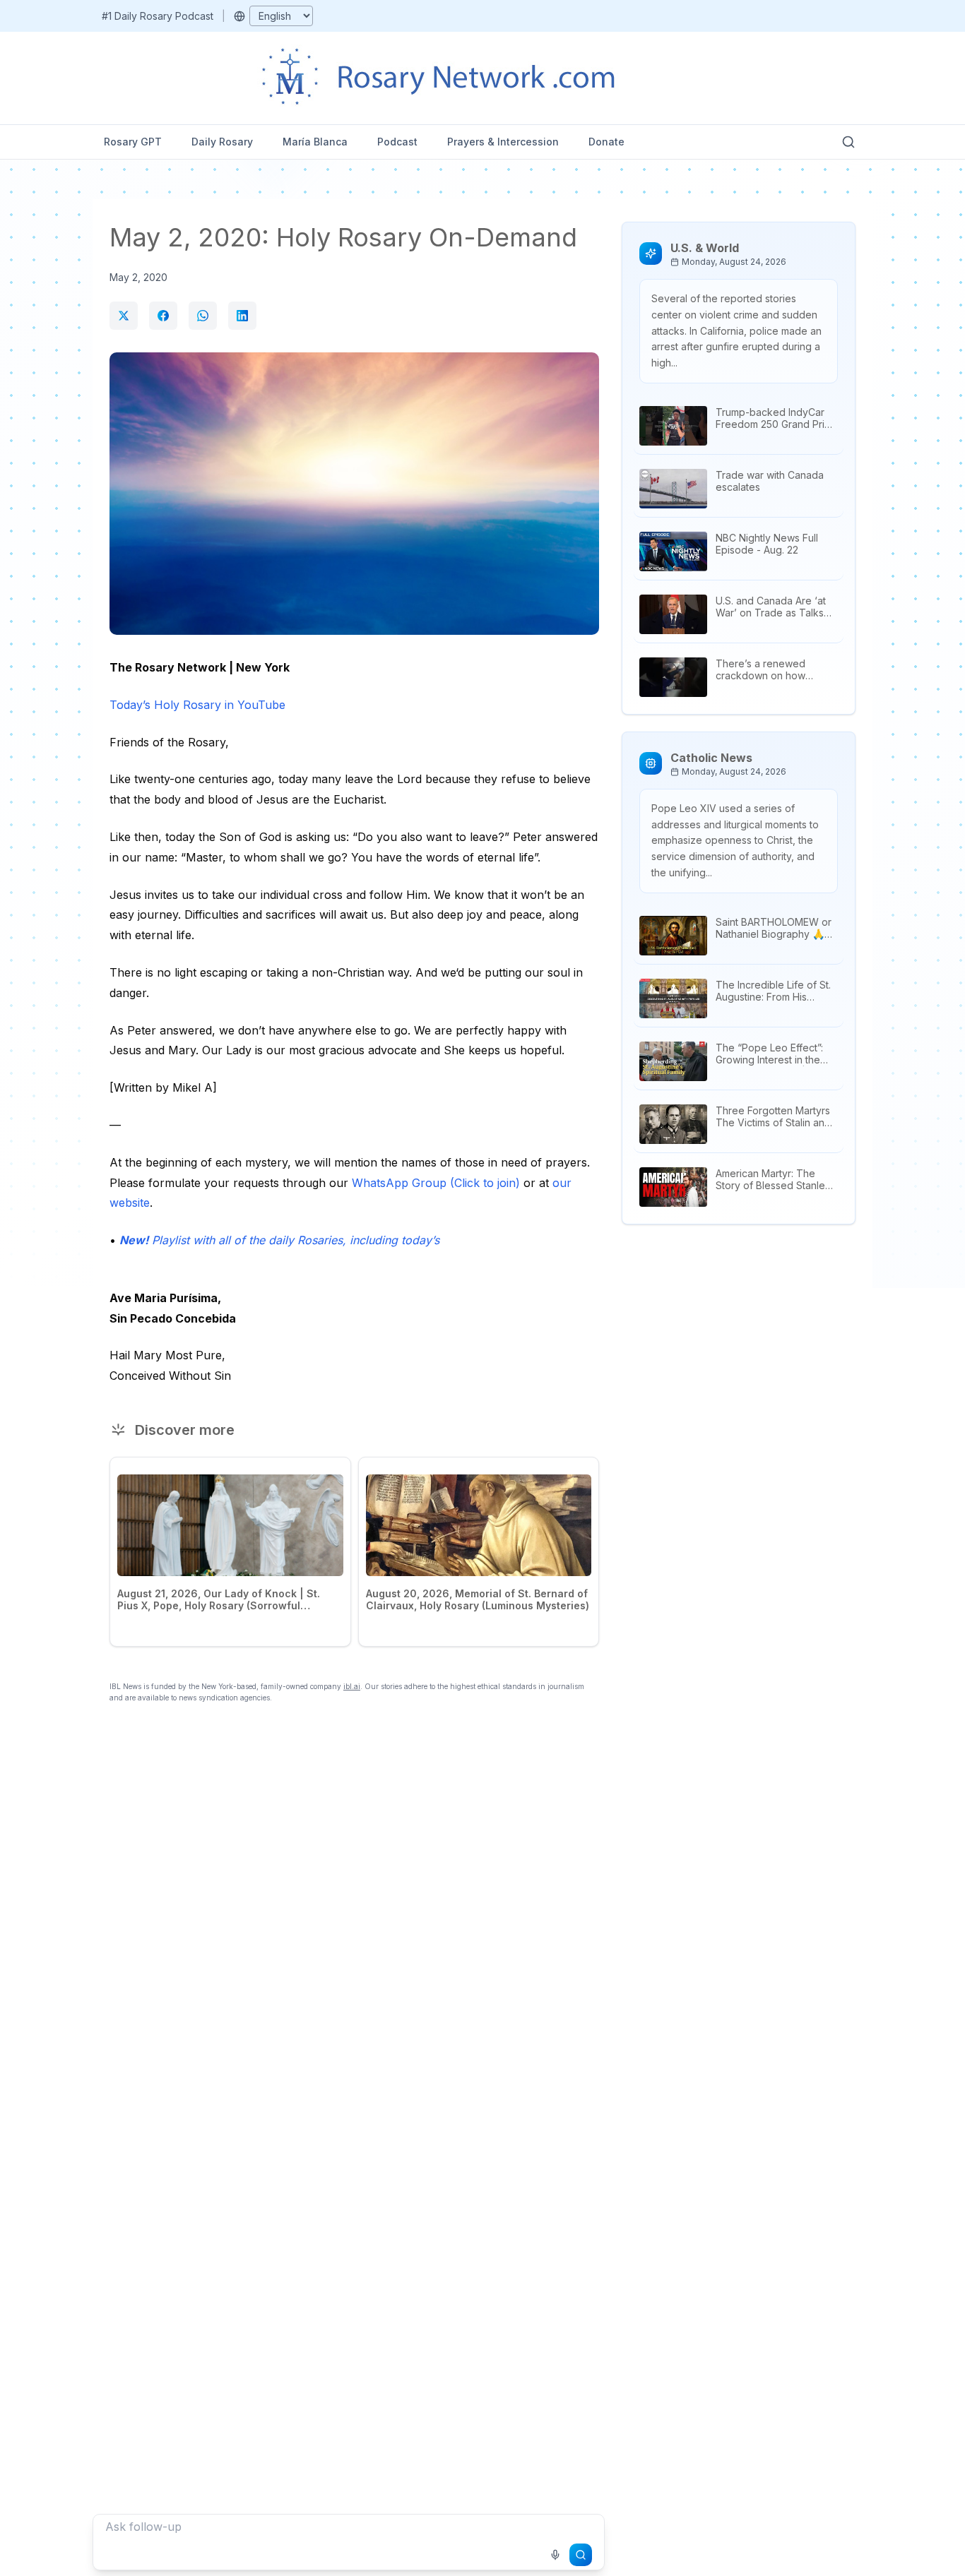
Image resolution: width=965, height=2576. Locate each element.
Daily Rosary (222, 142)
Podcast (397, 142)
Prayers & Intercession (503, 142)
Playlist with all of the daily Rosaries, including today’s (279, 1240)
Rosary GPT (133, 142)
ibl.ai (352, 1686)
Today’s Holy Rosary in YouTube (197, 705)
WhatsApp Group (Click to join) (436, 1183)
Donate (606, 142)
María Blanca (315, 142)
